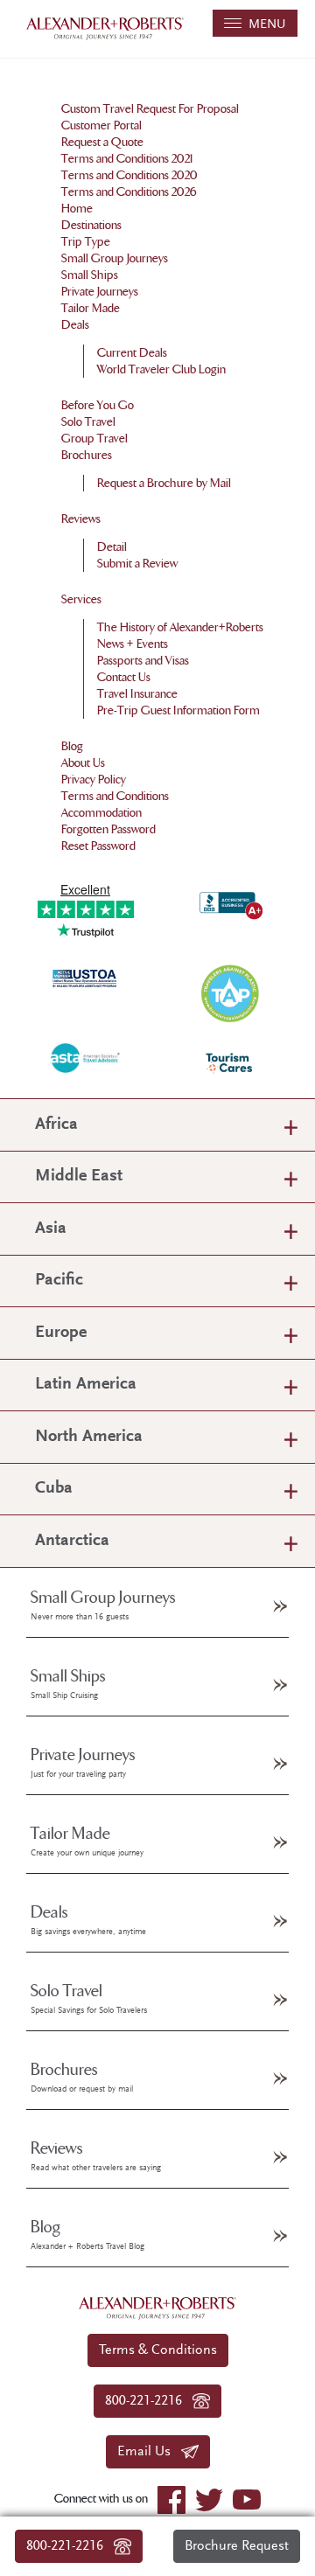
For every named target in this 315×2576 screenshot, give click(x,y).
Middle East (79, 1177)
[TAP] (230, 992)
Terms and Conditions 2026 (129, 192)
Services (81, 599)
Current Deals (132, 353)
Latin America (86, 1385)
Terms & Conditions (158, 2350)
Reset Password (98, 846)
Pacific (59, 1281)
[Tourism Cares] (230, 1063)
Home (77, 209)
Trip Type (86, 242)
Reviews (81, 519)
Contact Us (124, 677)
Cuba (54, 1489)
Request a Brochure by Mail (164, 483)
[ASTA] (85, 1058)
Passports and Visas (143, 661)
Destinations (91, 225)
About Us (83, 763)
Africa (56, 1125)
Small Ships (90, 275)
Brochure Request (237, 2546)
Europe (61, 1333)
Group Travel (94, 439)
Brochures (87, 455)
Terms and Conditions (115, 796)
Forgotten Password (108, 829)
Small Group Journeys (115, 258)
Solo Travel (88, 422)
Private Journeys (100, 292)
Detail (112, 547)
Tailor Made (91, 308)
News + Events (133, 644)
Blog (72, 746)
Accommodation (101, 813)
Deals (75, 325)
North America (89, 1437)
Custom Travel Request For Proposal (150, 109)
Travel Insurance (137, 694)
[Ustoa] (85, 977)
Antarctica (72, 1541)
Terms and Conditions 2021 (127, 159)
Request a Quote (102, 142)
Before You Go (98, 405)
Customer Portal (101, 125)
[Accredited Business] (230, 902)
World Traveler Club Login (161, 369)
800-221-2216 (70, 2546)
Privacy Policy (94, 780)
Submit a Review (137, 564)
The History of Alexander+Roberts (180, 627)
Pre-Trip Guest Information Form (178, 710)
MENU (264, 25)
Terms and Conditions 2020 (129, 175)
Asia (51, 1229)
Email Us (149, 2452)
